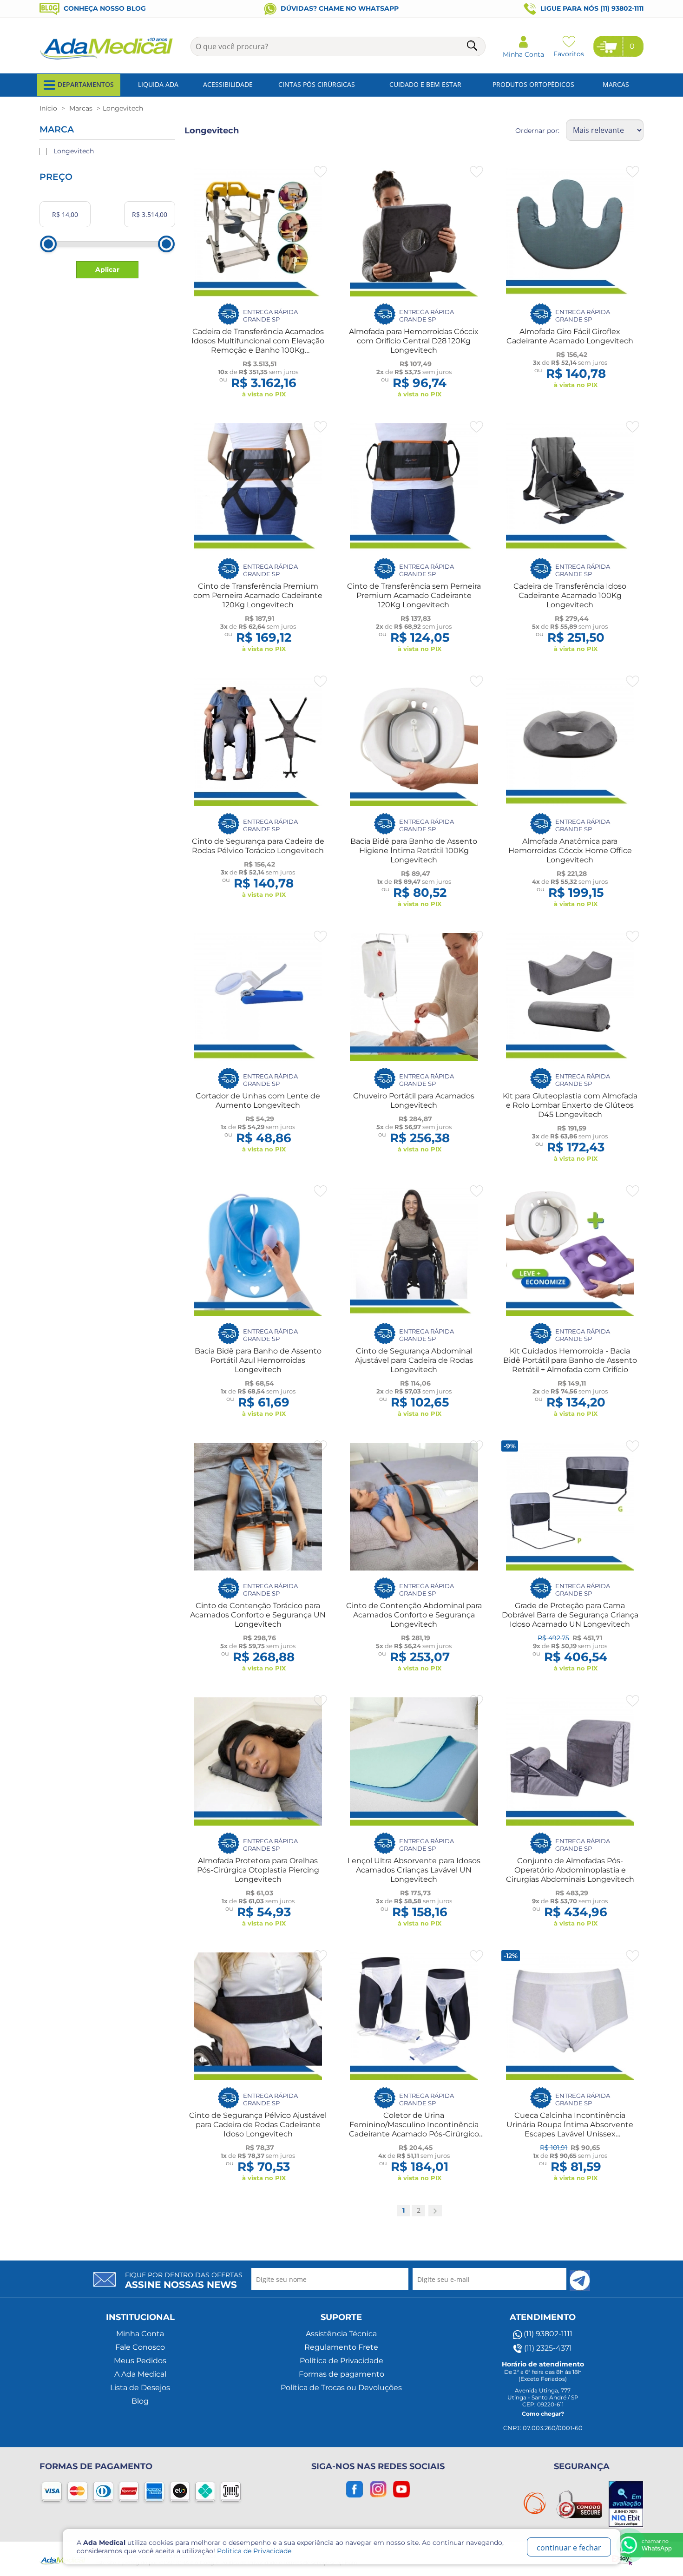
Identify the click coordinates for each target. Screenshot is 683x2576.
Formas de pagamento (341, 2374)
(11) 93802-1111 (547, 2334)
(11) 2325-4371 (547, 2348)
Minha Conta (140, 2334)
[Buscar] (473, 47)
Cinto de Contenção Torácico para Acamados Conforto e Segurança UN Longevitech (258, 1615)
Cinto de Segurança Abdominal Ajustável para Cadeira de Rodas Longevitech (414, 1360)
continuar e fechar (569, 2548)
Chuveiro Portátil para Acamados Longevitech (414, 1101)
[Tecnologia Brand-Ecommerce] (623, 2558)
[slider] (48, 244)
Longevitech (74, 151)
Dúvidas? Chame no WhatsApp (339, 8)
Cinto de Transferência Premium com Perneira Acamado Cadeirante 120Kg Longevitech (258, 595)
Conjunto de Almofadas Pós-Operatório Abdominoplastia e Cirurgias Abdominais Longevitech (570, 1870)
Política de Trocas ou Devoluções (341, 2388)
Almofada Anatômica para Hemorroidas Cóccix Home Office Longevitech (570, 851)
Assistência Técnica (341, 2334)
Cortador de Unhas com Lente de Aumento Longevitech (258, 1101)
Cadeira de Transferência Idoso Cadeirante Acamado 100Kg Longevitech (570, 595)
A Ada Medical (140, 2374)
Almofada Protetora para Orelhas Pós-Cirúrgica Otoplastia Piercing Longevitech (258, 1870)
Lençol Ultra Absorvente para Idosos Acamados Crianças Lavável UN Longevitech (414, 1870)
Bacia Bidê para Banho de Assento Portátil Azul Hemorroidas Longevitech (258, 1360)
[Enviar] (580, 2280)
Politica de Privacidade (254, 2551)
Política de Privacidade (341, 2361)
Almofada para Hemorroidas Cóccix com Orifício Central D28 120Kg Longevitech (414, 341)
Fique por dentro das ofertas (184, 2280)
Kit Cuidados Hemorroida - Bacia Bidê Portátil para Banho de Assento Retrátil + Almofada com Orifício (570, 1360)
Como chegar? (543, 2414)
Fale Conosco (140, 2347)
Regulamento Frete (341, 2347)
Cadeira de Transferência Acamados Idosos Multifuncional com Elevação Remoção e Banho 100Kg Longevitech (258, 345)
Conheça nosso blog (104, 8)
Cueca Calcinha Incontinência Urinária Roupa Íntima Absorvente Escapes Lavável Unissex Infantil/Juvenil (570, 2129)
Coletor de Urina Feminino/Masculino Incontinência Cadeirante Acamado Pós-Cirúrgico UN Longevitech (414, 2129)
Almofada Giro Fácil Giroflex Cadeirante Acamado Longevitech (570, 336)
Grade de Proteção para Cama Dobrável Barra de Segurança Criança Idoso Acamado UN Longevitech (570, 1615)
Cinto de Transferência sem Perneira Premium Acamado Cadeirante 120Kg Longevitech (414, 595)
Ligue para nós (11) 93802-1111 (591, 8)
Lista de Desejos (140, 2388)
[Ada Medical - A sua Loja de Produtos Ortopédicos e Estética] (107, 59)
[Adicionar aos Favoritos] (320, 172)
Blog (140, 2401)
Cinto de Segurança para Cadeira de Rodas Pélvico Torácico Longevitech (258, 846)
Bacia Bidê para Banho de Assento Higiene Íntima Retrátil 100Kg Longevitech (414, 851)
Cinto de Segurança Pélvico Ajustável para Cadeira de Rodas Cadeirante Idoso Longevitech (258, 2125)
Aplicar (107, 269)
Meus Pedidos (140, 2361)
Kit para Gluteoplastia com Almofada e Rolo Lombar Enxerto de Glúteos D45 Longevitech (570, 1105)
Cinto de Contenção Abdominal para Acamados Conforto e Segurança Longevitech (414, 1615)
